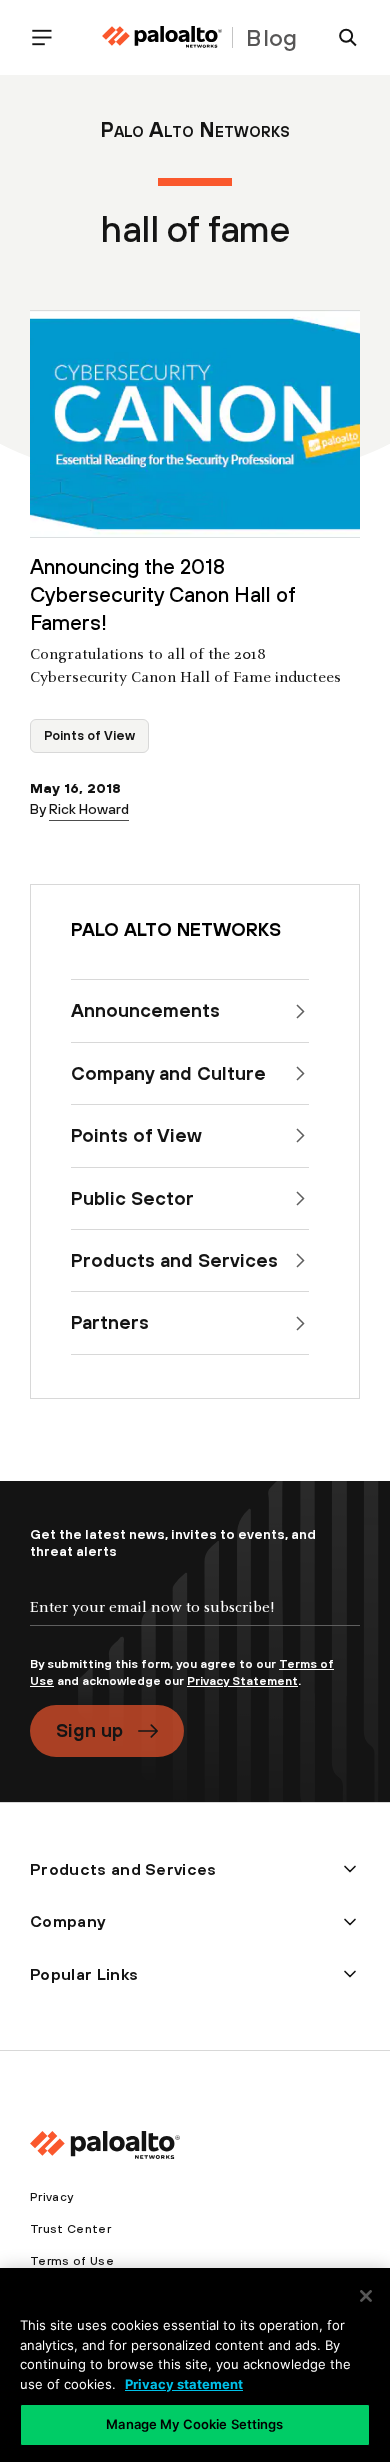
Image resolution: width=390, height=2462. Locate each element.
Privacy (51, 2197)
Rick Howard (89, 809)
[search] (340, 37)
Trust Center (70, 2229)
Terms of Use (72, 2261)
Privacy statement (184, 2384)
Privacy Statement (242, 1681)
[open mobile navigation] (50, 37)
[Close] (366, 2296)
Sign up (89, 1730)
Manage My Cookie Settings (194, 2424)
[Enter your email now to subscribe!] (195, 1624)
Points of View (89, 735)
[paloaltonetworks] (162, 37)
